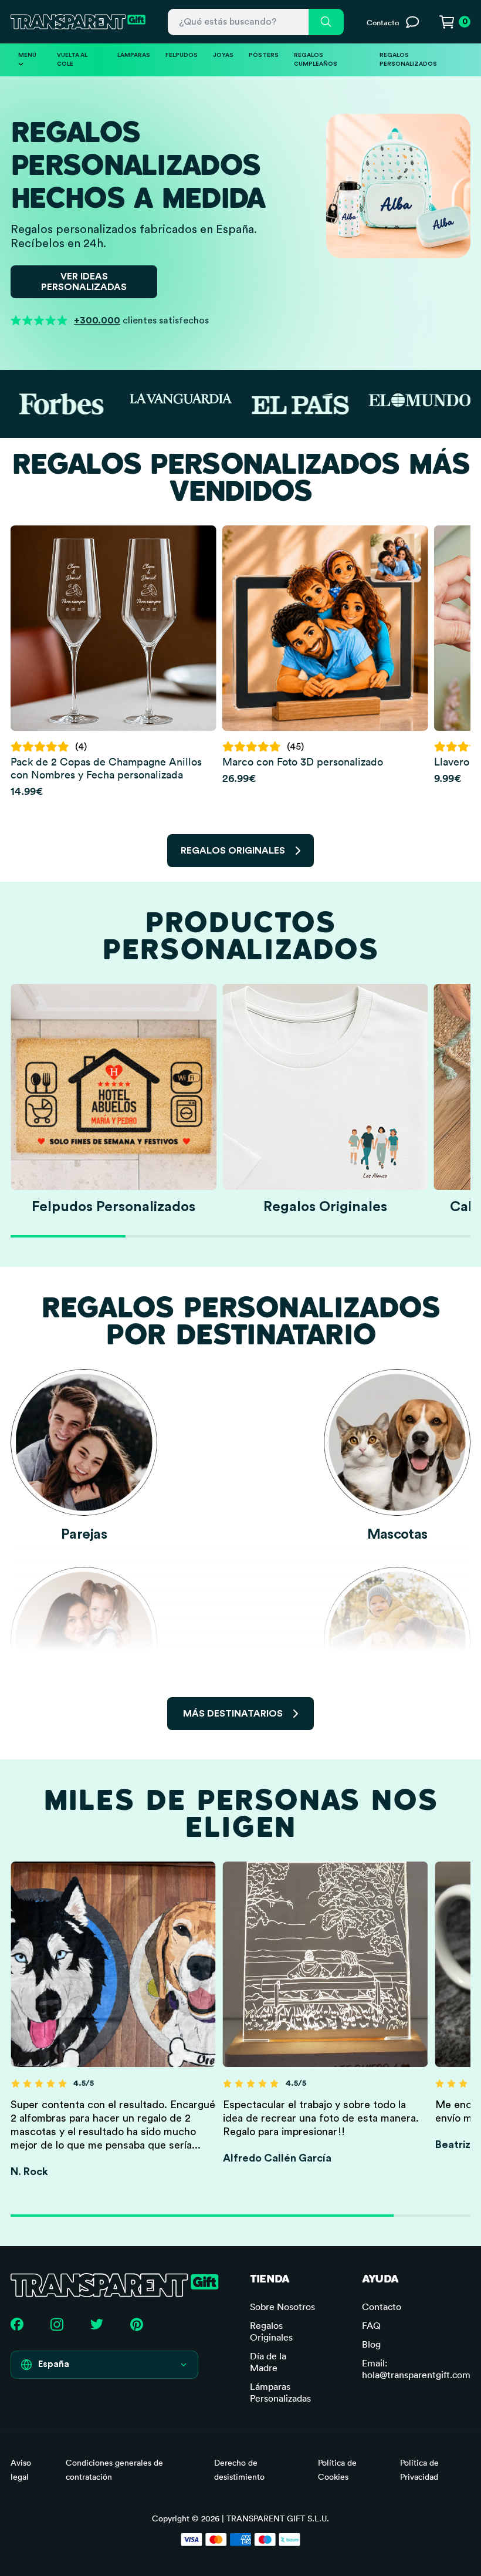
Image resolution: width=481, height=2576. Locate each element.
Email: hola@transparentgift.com (416, 2369)
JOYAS (223, 55)
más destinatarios (233, 1714)
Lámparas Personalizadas (280, 2392)
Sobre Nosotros (282, 2307)
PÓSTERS (264, 55)
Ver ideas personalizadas (84, 282)
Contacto (382, 2307)
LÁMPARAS (134, 55)
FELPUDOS (182, 55)
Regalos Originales (271, 2331)
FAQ (371, 2325)
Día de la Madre (268, 2362)
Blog (371, 2344)
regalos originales (233, 851)
